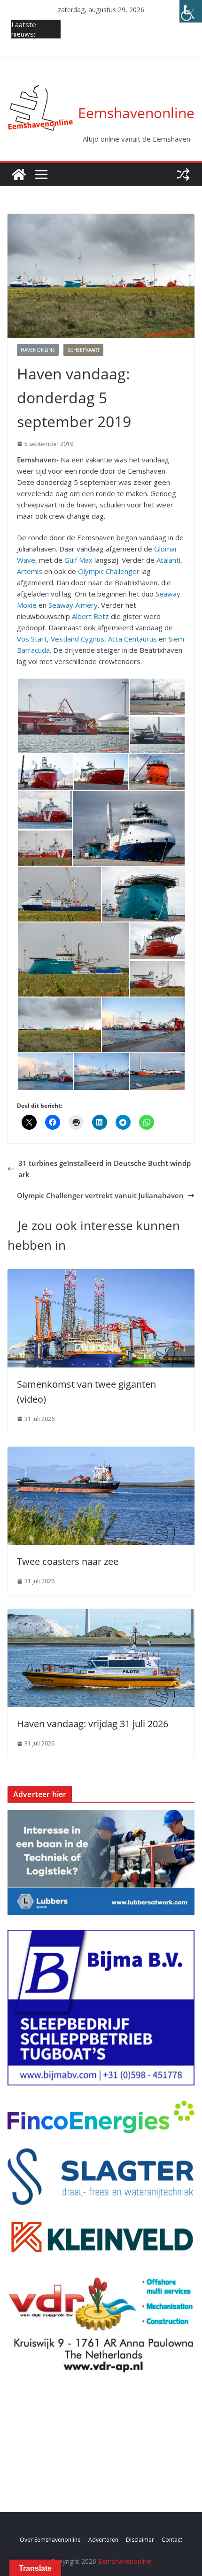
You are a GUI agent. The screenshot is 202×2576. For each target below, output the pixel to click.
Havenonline (38, 350)
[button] (73, 716)
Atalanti (168, 560)
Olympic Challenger (109, 571)
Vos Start (32, 639)
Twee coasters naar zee (68, 1561)
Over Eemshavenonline (50, 2540)
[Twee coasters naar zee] (101, 1452)
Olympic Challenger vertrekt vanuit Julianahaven (100, 1195)
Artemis (30, 571)
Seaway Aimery (73, 605)
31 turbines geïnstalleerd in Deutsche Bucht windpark (105, 1169)
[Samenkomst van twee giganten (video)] (101, 1275)
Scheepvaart (83, 350)
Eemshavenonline (136, 113)
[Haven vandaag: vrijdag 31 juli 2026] (101, 1615)
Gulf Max (78, 560)
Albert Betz (90, 616)
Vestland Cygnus (78, 639)
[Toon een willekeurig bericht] (183, 174)
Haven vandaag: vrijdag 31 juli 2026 (93, 1724)
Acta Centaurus (132, 639)
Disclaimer (140, 2540)
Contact (172, 2540)
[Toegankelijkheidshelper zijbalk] (191, 11)
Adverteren (103, 2540)
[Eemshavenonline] (19, 174)
